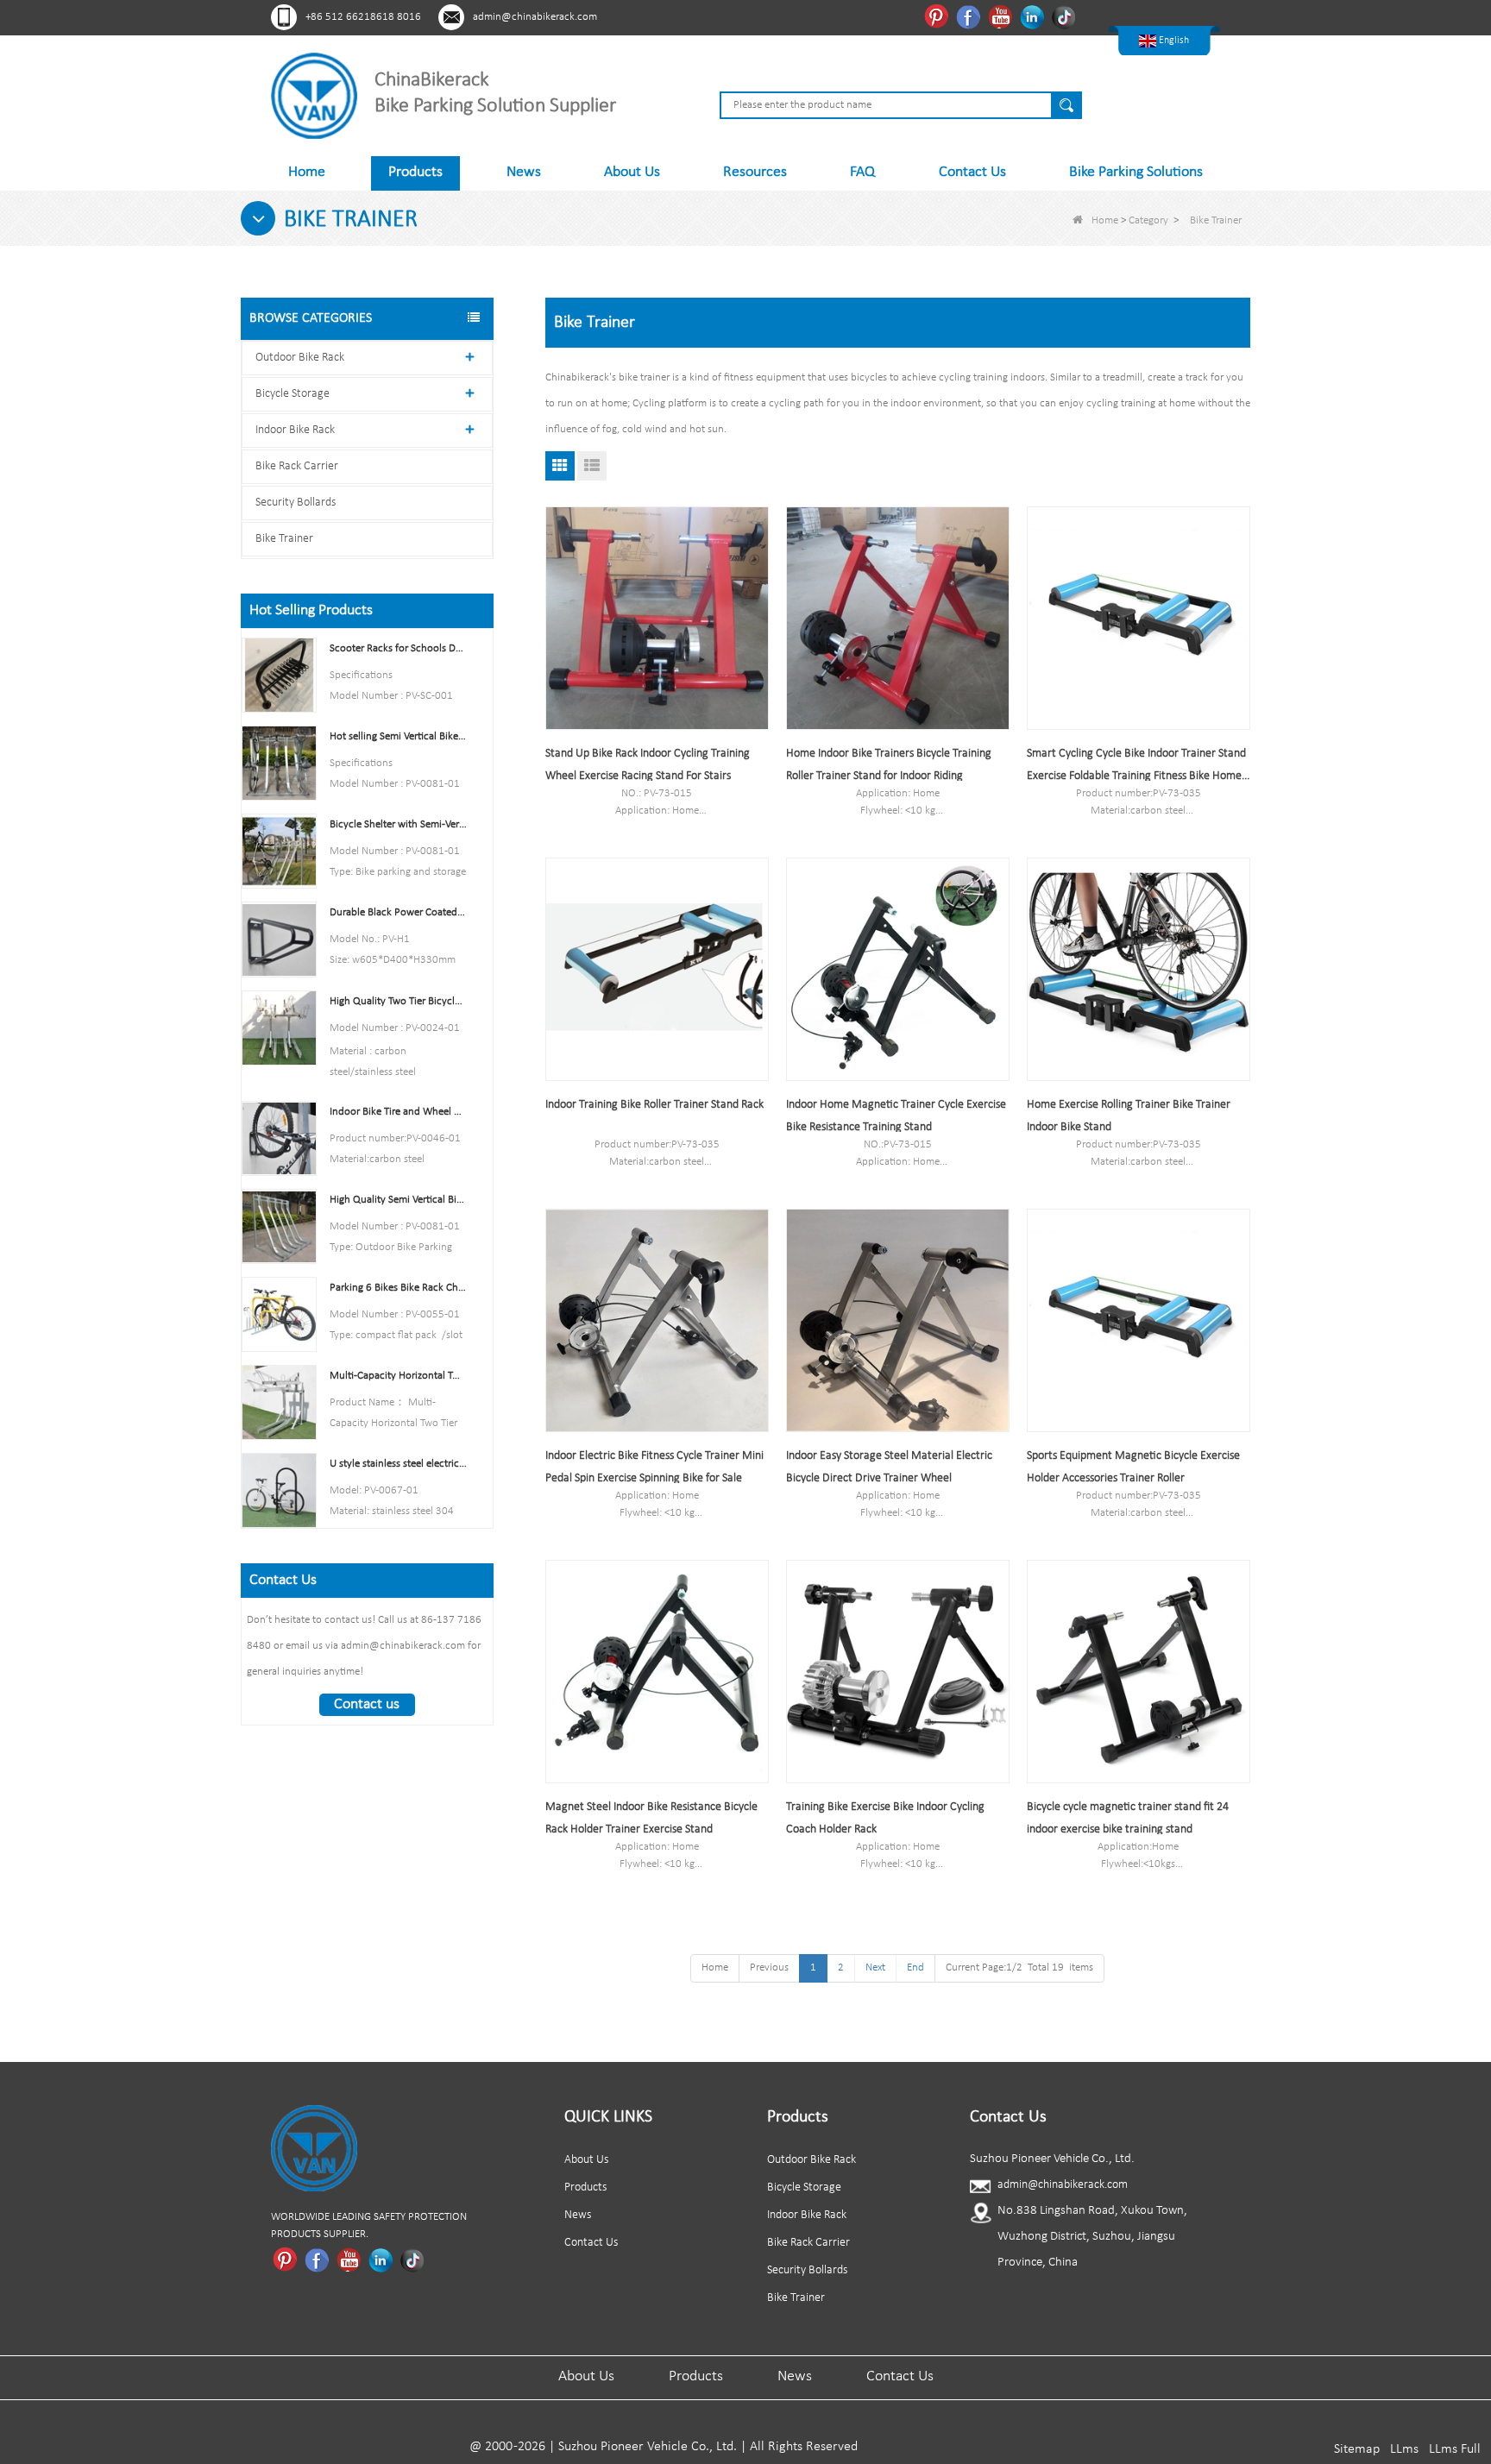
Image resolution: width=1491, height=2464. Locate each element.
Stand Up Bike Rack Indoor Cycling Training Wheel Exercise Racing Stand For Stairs (648, 765)
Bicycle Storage (293, 394)
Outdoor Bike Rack (300, 358)
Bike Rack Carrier (297, 466)
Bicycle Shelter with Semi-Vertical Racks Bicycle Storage (398, 824)
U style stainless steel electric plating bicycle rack (398, 1464)
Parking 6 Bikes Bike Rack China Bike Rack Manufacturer (398, 1288)
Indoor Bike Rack (295, 430)
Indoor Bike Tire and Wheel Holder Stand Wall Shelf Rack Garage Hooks (398, 1112)
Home (307, 172)
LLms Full (1455, 2449)
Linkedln (1034, 16)
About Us (632, 172)
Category (1148, 220)
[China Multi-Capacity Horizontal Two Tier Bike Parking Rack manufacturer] (279, 1402)
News (524, 172)
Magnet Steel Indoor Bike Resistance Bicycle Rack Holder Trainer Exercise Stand (651, 1818)
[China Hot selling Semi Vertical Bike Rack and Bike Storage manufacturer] (279, 763)
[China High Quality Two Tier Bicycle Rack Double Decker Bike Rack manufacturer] (279, 1027)
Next (875, 1967)
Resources (755, 172)
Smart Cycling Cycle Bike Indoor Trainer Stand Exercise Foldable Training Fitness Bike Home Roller (1136, 767)
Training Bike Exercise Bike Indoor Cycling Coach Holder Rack (885, 1818)
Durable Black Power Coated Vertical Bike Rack (398, 912)
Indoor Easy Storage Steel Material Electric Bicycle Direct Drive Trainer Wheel (889, 1467)
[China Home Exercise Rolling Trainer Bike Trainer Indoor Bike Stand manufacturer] (1139, 969)
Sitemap (1357, 2449)
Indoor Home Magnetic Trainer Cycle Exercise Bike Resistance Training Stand (896, 1116)
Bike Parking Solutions (1136, 172)
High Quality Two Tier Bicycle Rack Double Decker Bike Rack (398, 1001)
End (915, 1967)
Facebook (970, 16)
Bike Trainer (284, 539)
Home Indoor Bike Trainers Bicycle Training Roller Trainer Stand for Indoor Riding (889, 765)
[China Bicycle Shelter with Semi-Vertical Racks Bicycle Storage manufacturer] (279, 851)
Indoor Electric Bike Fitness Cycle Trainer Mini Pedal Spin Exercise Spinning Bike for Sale (654, 1467)
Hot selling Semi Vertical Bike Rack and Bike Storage (398, 736)
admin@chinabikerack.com (535, 17)
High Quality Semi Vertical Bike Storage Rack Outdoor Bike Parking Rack (398, 1200)
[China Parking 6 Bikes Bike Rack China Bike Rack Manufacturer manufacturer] (279, 1314)
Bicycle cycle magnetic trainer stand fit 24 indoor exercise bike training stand (1128, 1818)
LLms (1404, 2449)
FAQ (862, 172)
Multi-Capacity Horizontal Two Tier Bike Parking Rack (398, 1376)
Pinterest (938, 16)
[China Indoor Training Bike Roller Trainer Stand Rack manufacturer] (657, 969)
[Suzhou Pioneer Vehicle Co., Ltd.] (314, 95)
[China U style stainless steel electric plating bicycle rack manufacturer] (279, 1490)
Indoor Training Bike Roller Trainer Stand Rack (654, 1105)
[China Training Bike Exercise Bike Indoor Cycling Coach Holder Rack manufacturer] (898, 1672)
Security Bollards (296, 503)
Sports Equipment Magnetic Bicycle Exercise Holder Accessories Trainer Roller (1133, 1467)
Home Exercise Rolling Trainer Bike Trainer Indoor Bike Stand (1129, 1116)
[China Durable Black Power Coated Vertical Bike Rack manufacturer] (279, 939)
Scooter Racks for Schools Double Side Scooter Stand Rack (398, 648)
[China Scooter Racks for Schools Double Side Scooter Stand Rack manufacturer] (279, 675)
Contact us (367, 1704)
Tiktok (1066, 16)
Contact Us (972, 172)
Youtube (1002, 16)
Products (415, 172)
